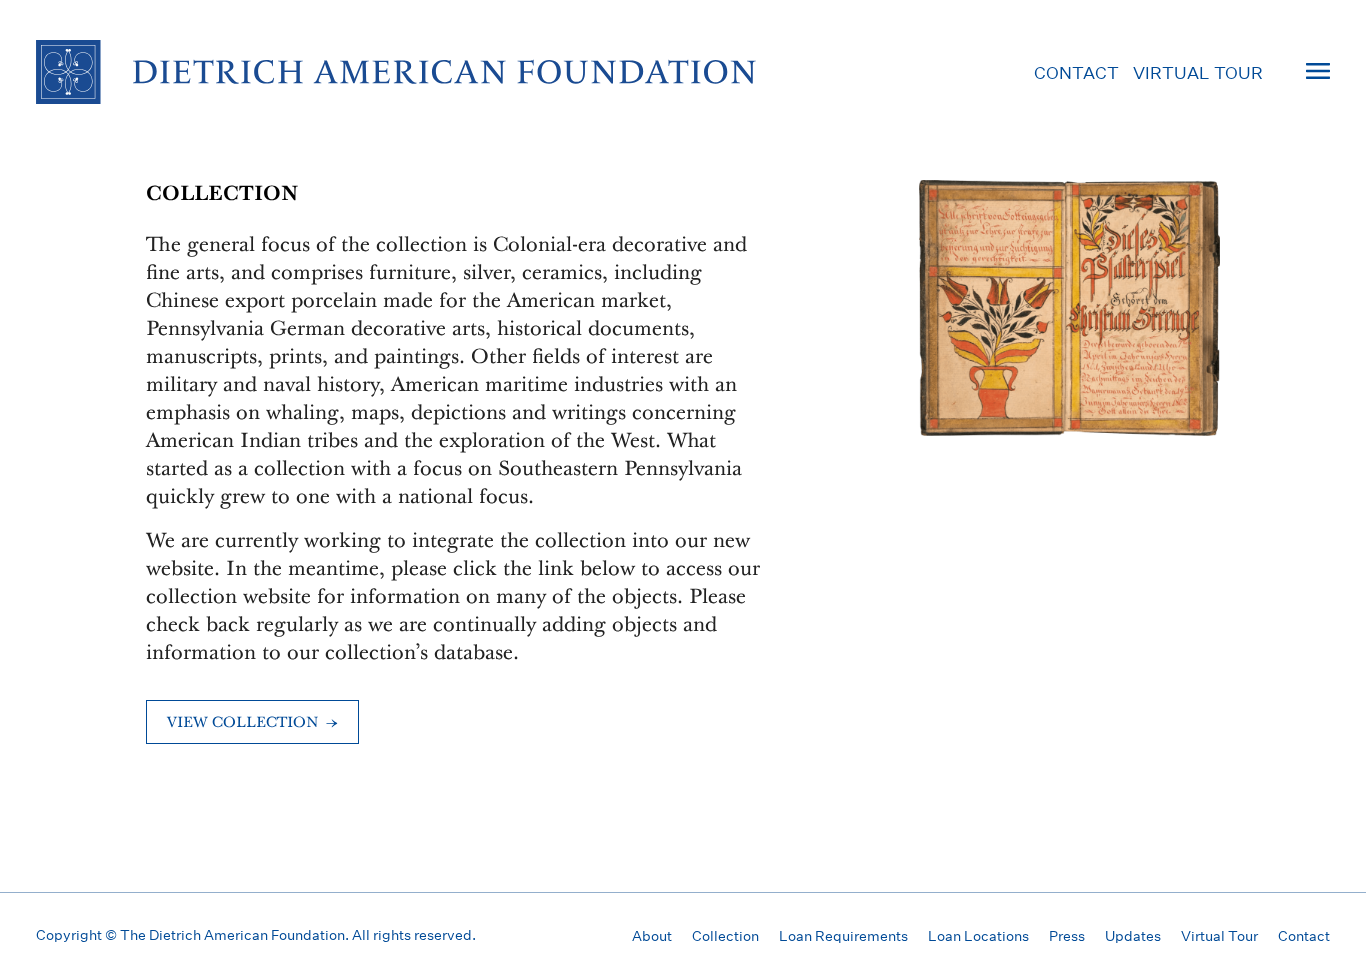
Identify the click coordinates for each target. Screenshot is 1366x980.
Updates (1133, 936)
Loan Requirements (843, 936)
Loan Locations (978, 936)
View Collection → (252, 723)
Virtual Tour (1198, 72)
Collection (725, 936)
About (652, 936)
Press (1067, 936)
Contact (1076, 72)
